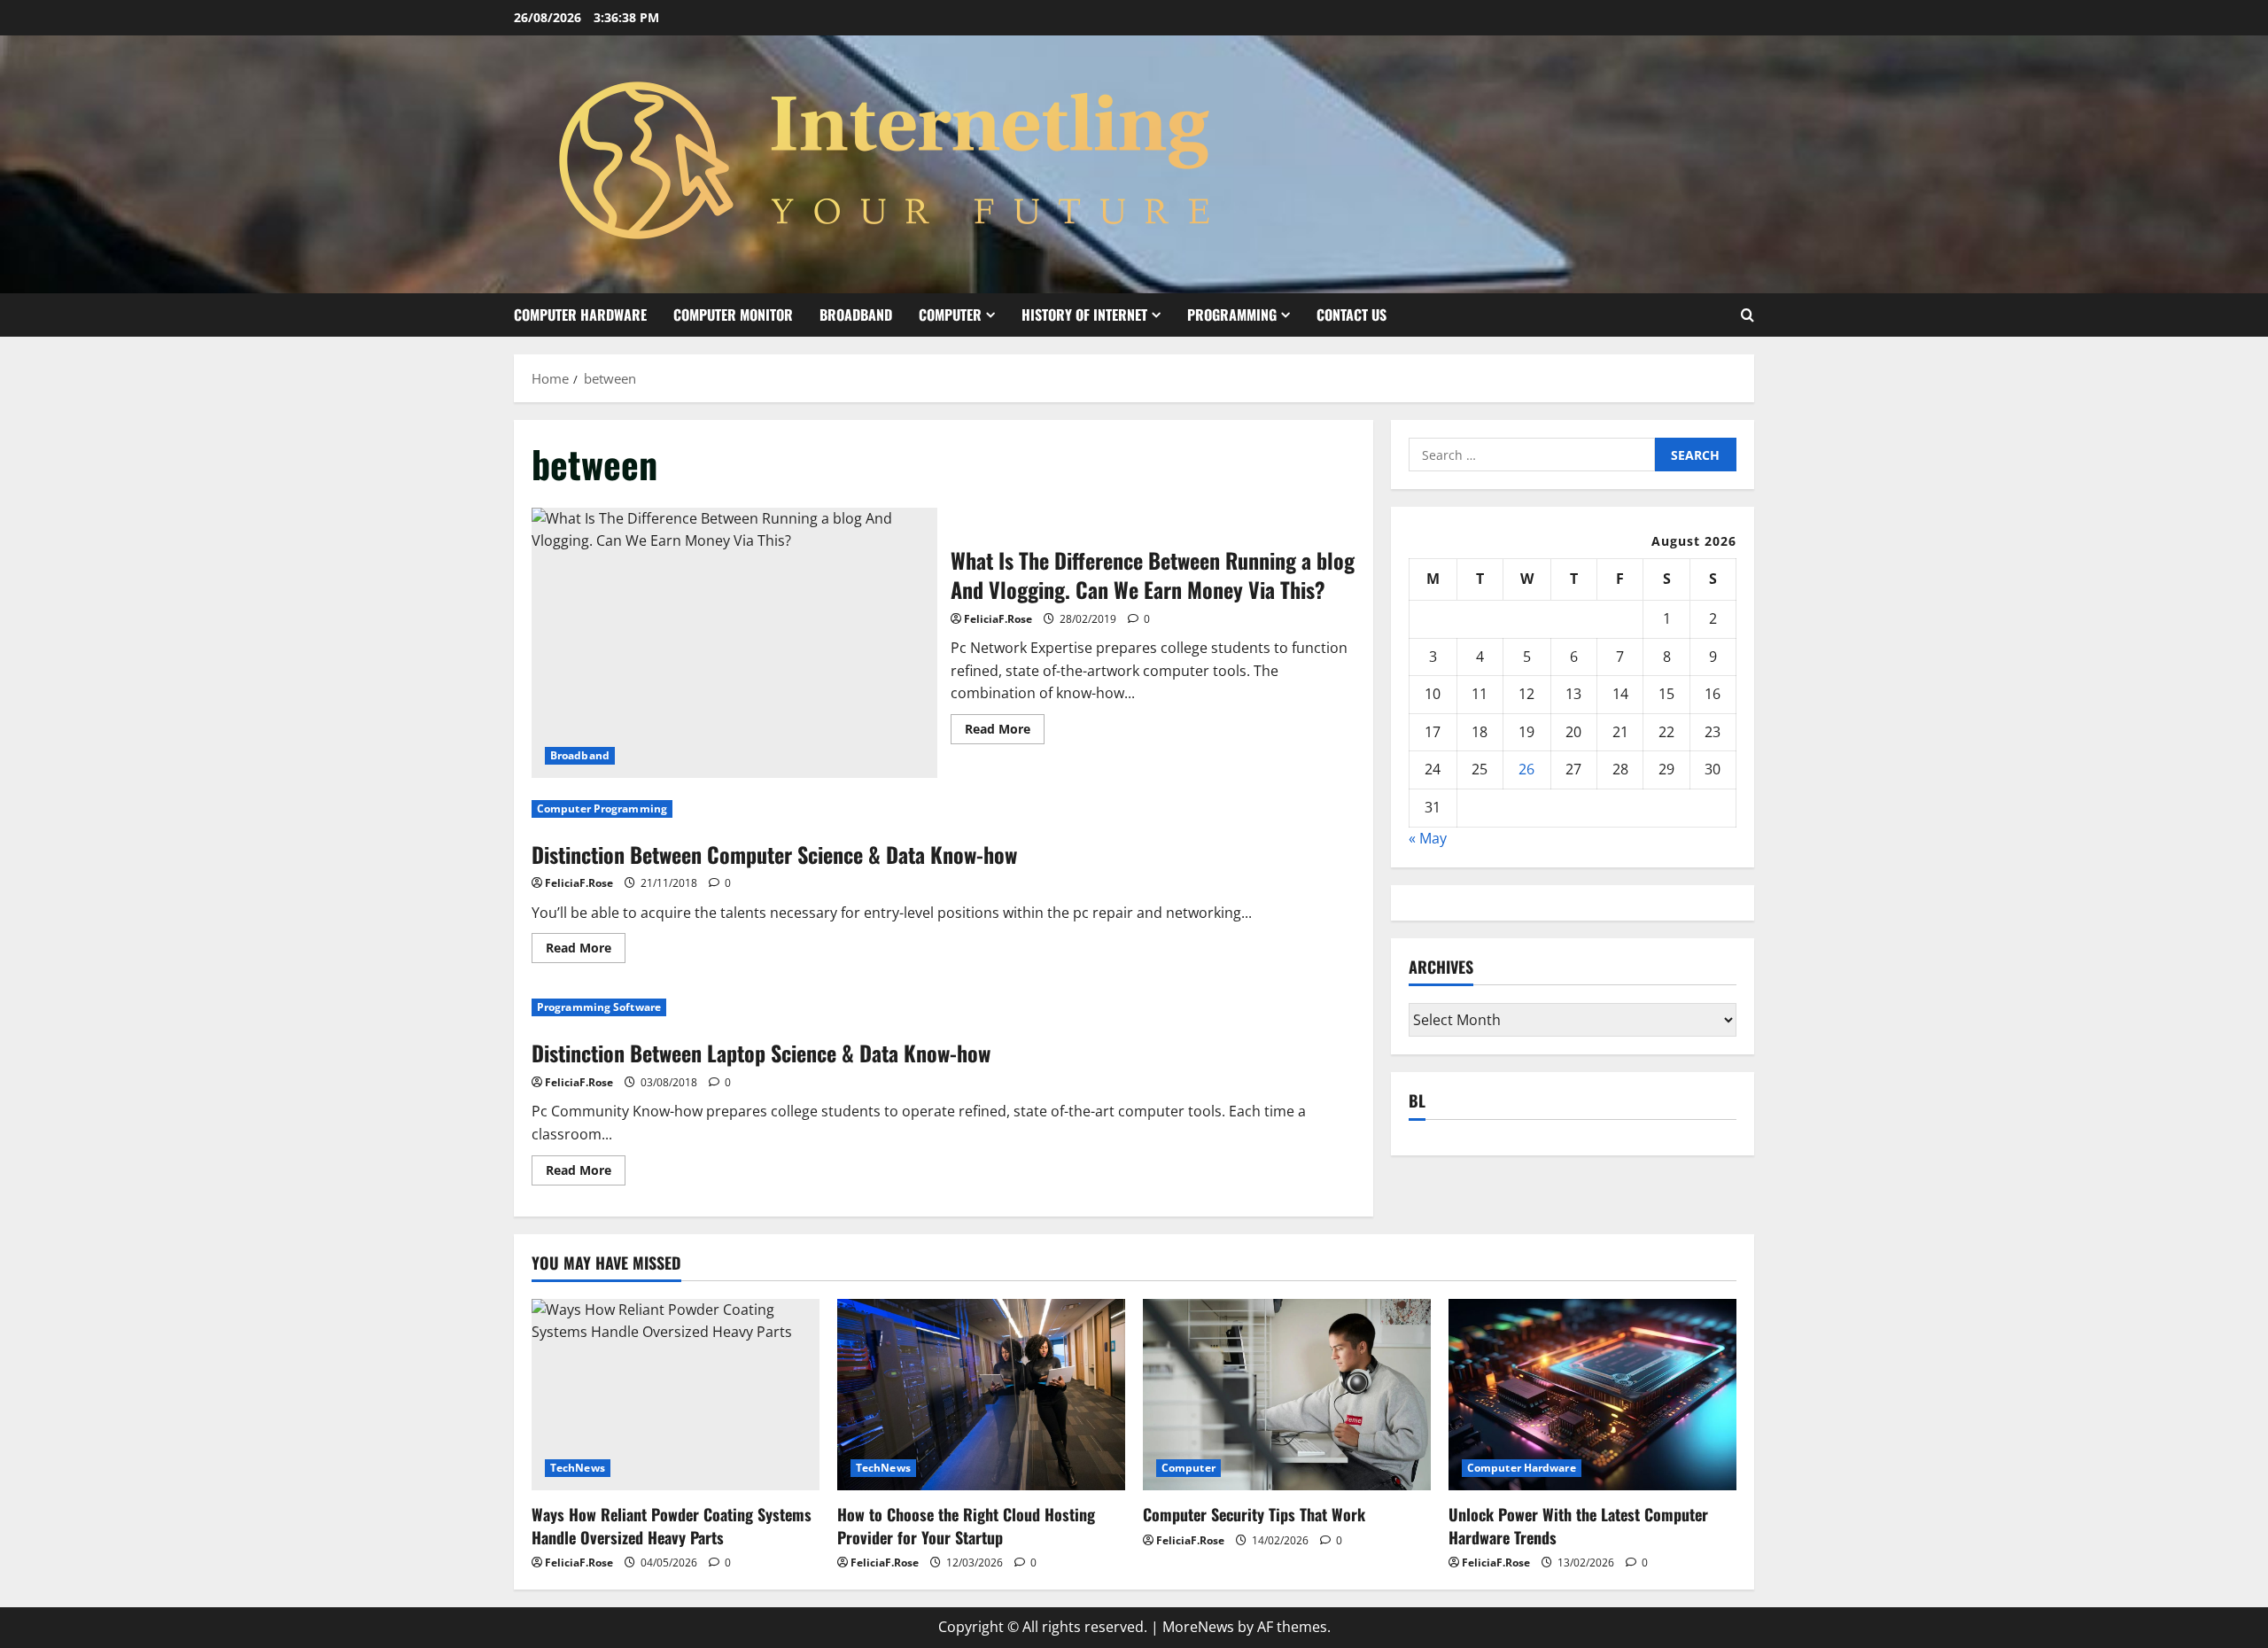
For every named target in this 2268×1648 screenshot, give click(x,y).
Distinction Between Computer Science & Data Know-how (774, 854)
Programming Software (599, 1007)
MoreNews (1198, 1627)
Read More (1005, 732)
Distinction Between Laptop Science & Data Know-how (761, 1053)
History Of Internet (1084, 315)
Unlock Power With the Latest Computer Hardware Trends (1578, 1525)
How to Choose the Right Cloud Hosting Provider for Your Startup (966, 1525)
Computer (950, 315)
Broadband (856, 315)
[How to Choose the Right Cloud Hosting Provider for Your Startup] (981, 1395)
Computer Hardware (580, 315)
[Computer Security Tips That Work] (1287, 1395)
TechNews (578, 1468)
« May (1428, 838)
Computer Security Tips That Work (1254, 1514)
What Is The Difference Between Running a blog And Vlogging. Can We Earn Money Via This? (734, 643)
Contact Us (1351, 315)
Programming (1232, 315)
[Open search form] (1748, 315)
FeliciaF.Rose (998, 619)
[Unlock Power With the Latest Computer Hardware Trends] (1592, 1395)
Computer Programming (602, 808)
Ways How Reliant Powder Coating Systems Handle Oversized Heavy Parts (672, 1525)
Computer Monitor (733, 315)
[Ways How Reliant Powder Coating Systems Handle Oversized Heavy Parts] (676, 1395)
